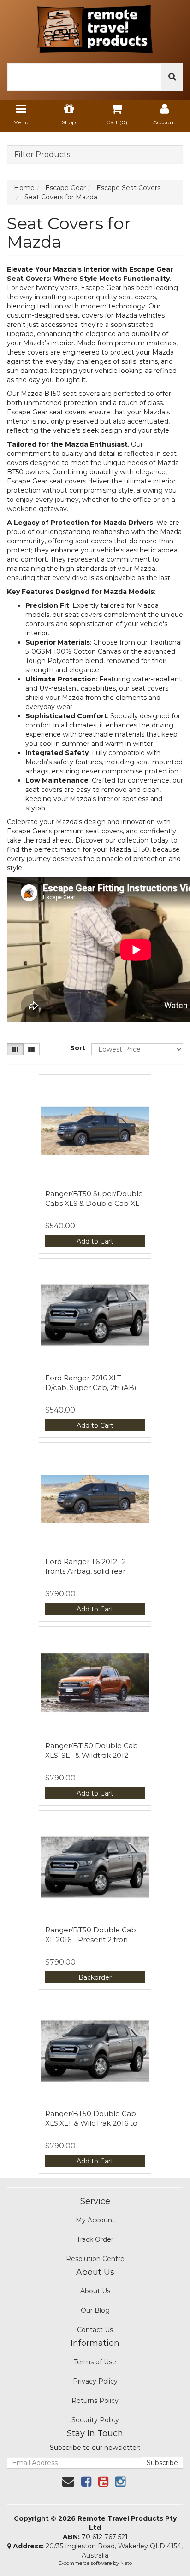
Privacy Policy (95, 2381)
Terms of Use (95, 2362)
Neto (126, 2563)
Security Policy (95, 2420)
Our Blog (95, 2310)
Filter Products (42, 155)
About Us (95, 2291)
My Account (95, 2220)
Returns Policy (95, 2401)
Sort (77, 1048)
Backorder (95, 1977)
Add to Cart (95, 1241)
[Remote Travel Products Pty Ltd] (95, 26)
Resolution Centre (95, 2259)
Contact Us (95, 2330)
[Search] (172, 77)
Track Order (95, 2239)
